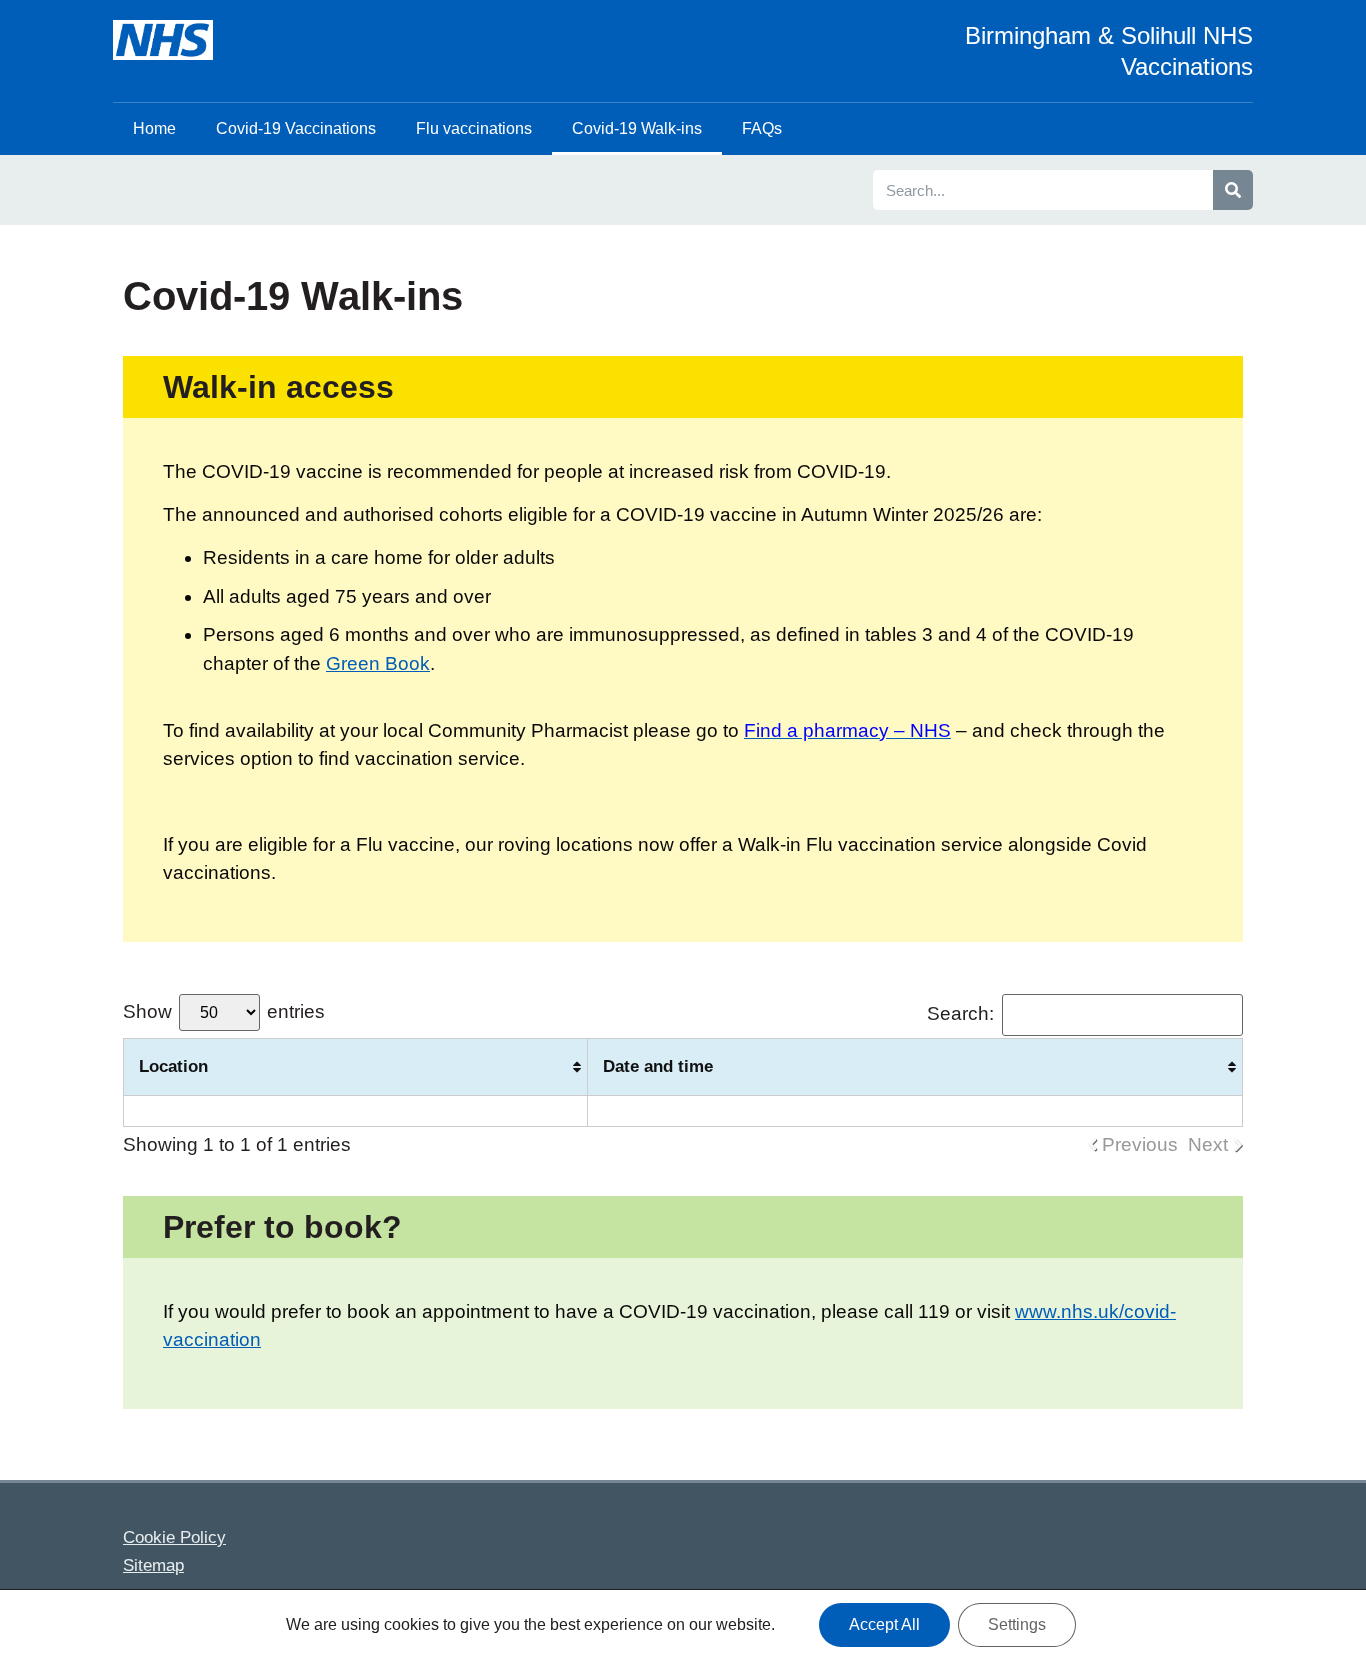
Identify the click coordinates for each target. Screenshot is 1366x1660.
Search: (960, 1013)
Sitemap (153, 1565)
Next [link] (1208, 1144)
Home (154, 128)
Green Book (378, 663)
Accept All (884, 1624)
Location (173, 1066)
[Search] (1233, 190)
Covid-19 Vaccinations (296, 128)
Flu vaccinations (474, 128)
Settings (1017, 1624)
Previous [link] (1140, 1144)
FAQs (762, 128)
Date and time (658, 1066)
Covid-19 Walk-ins (637, 128)
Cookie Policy (174, 1537)
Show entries (224, 1011)
